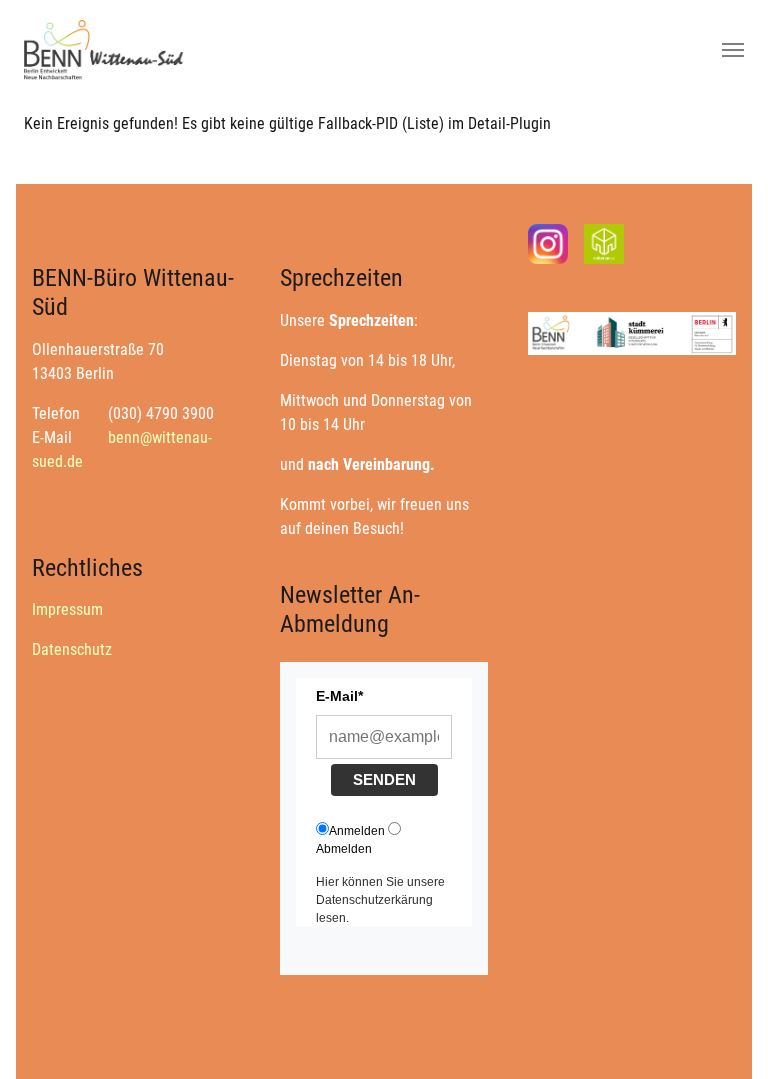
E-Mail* (339, 696)
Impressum (67, 609)
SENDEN (384, 779)
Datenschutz (72, 649)
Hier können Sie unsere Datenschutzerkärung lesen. (380, 900)
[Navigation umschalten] (733, 50)
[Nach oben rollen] (724, 1035)
